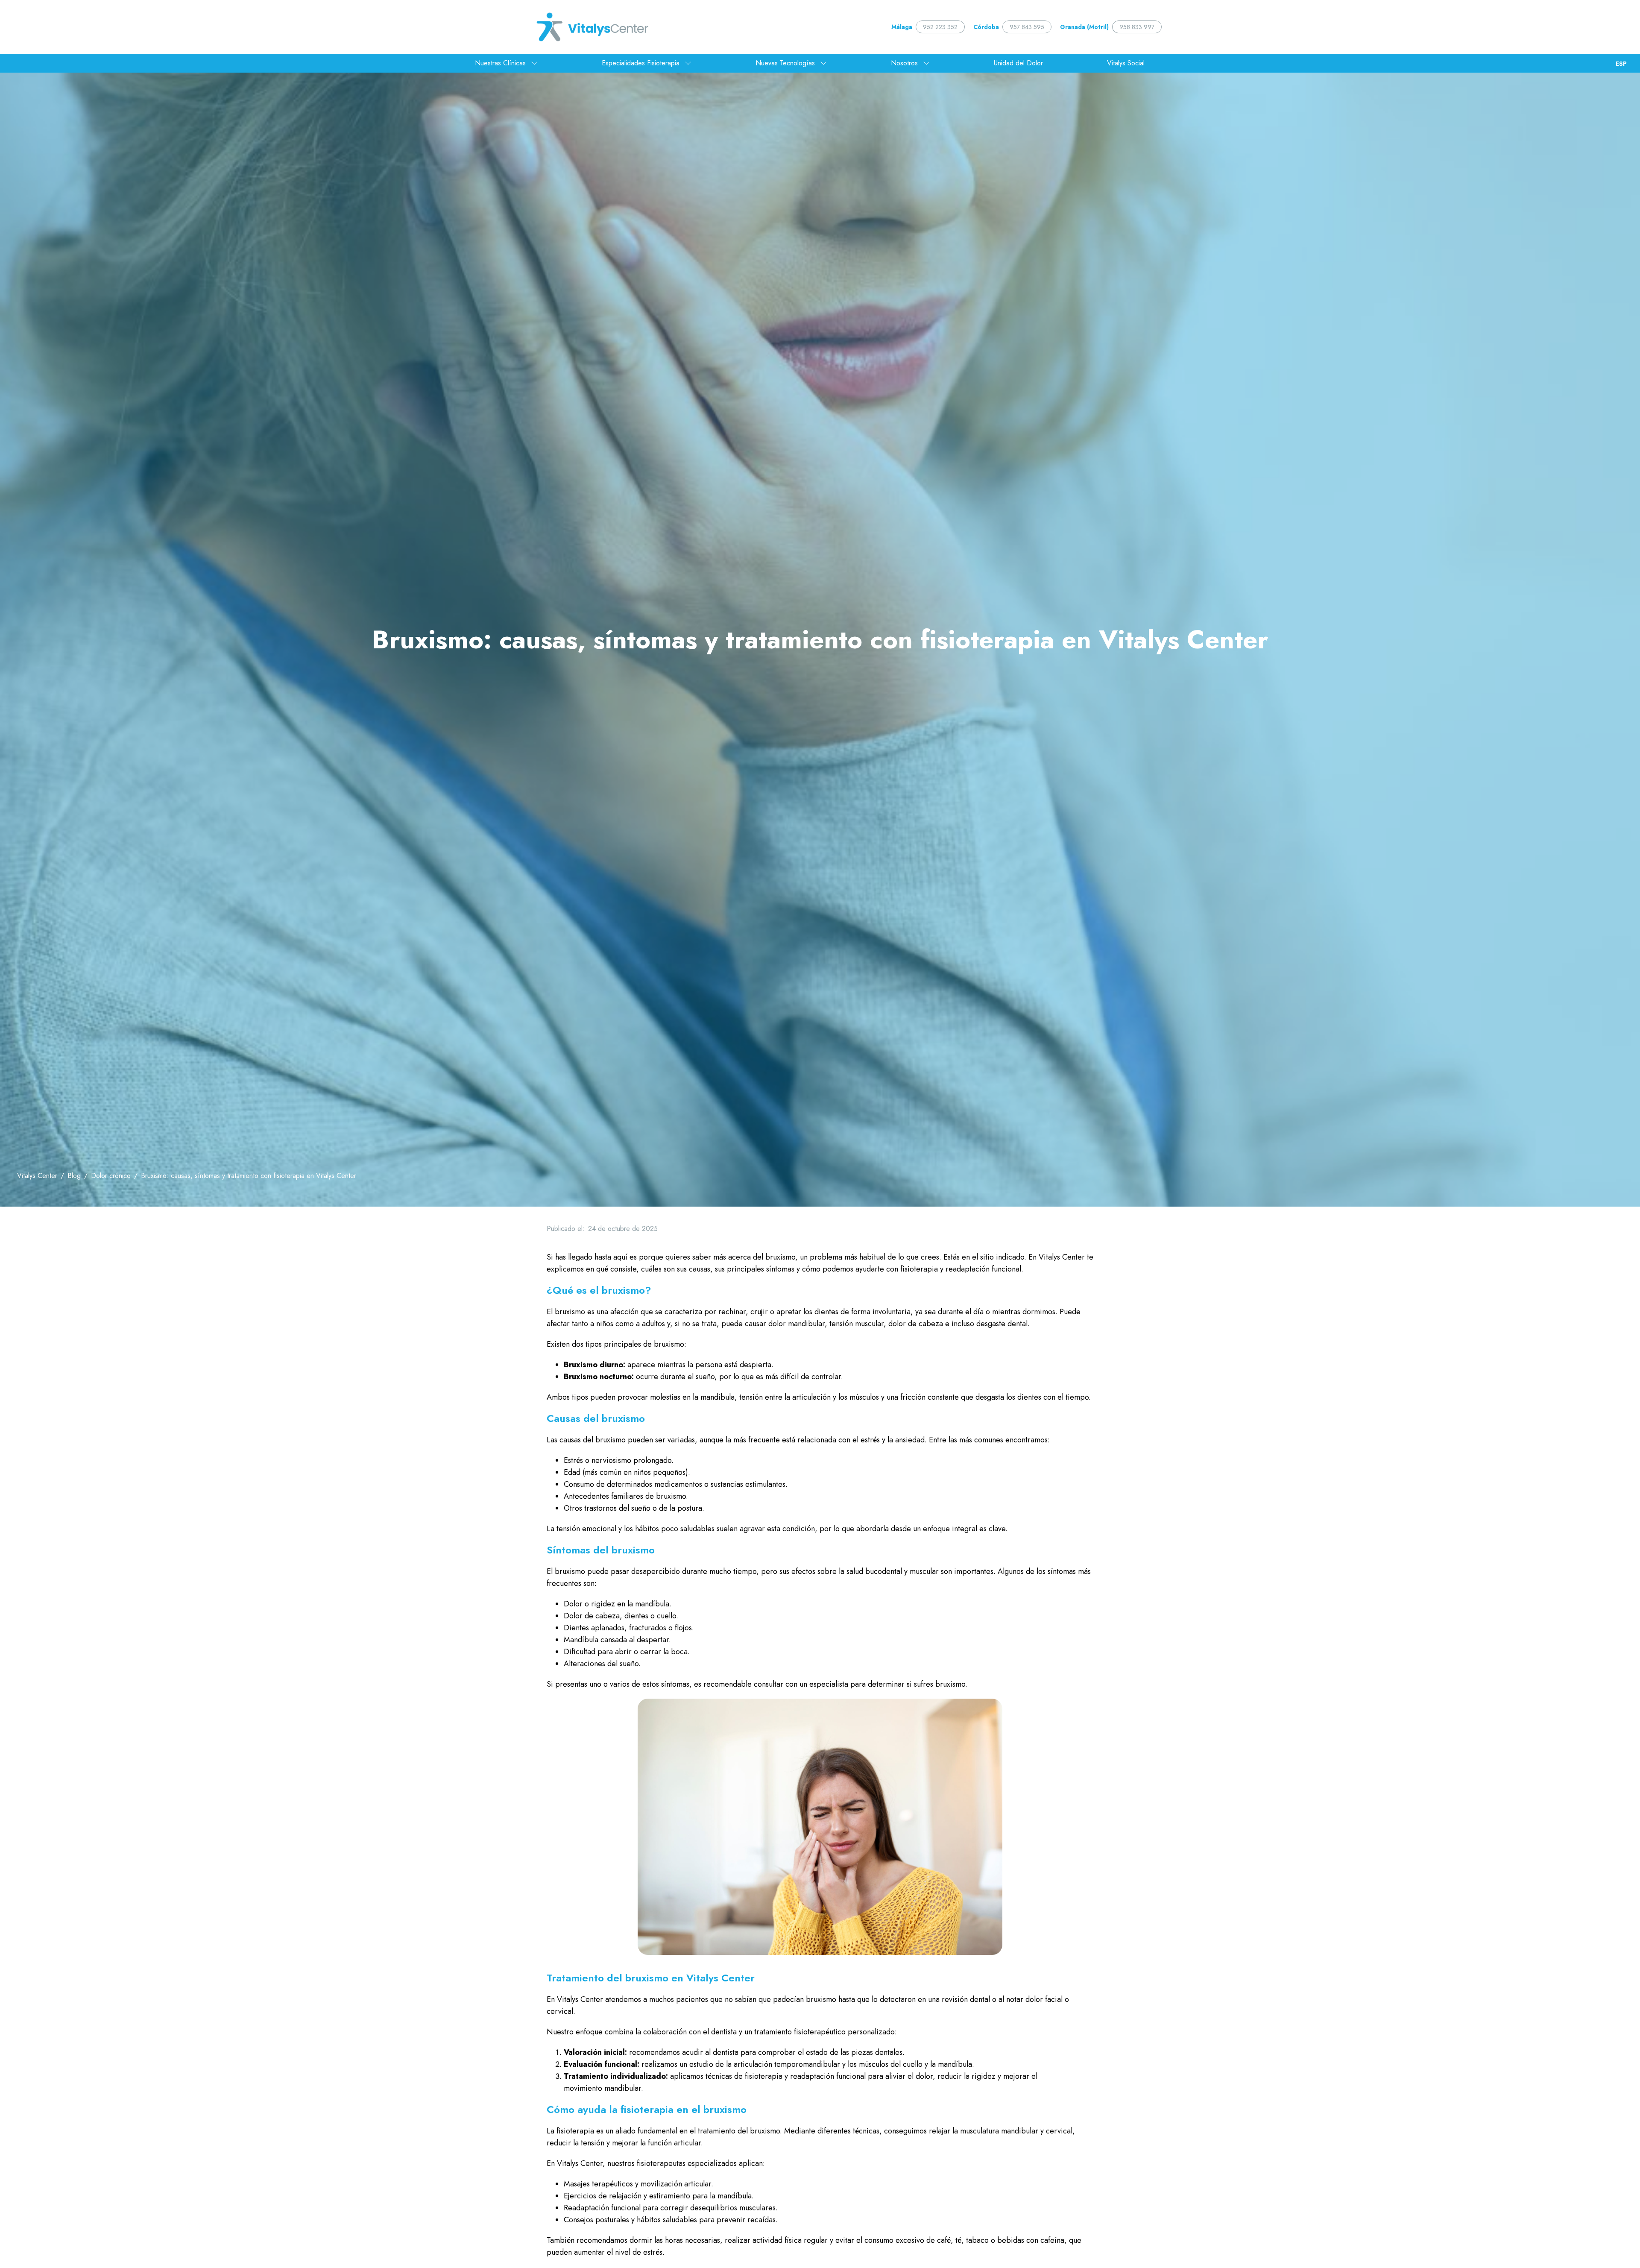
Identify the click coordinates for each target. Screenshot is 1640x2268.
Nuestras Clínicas (500, 63)
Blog (74, 1176)
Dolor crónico (111, 1176)
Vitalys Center (37, 1176)
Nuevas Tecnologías (785, 63)
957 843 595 (1027, 27)
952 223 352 (940, 27)
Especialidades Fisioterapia (641, 63)
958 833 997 (1137, 27)
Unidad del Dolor (1018, 63)
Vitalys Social (1126, 63)
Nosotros (904, 63)
